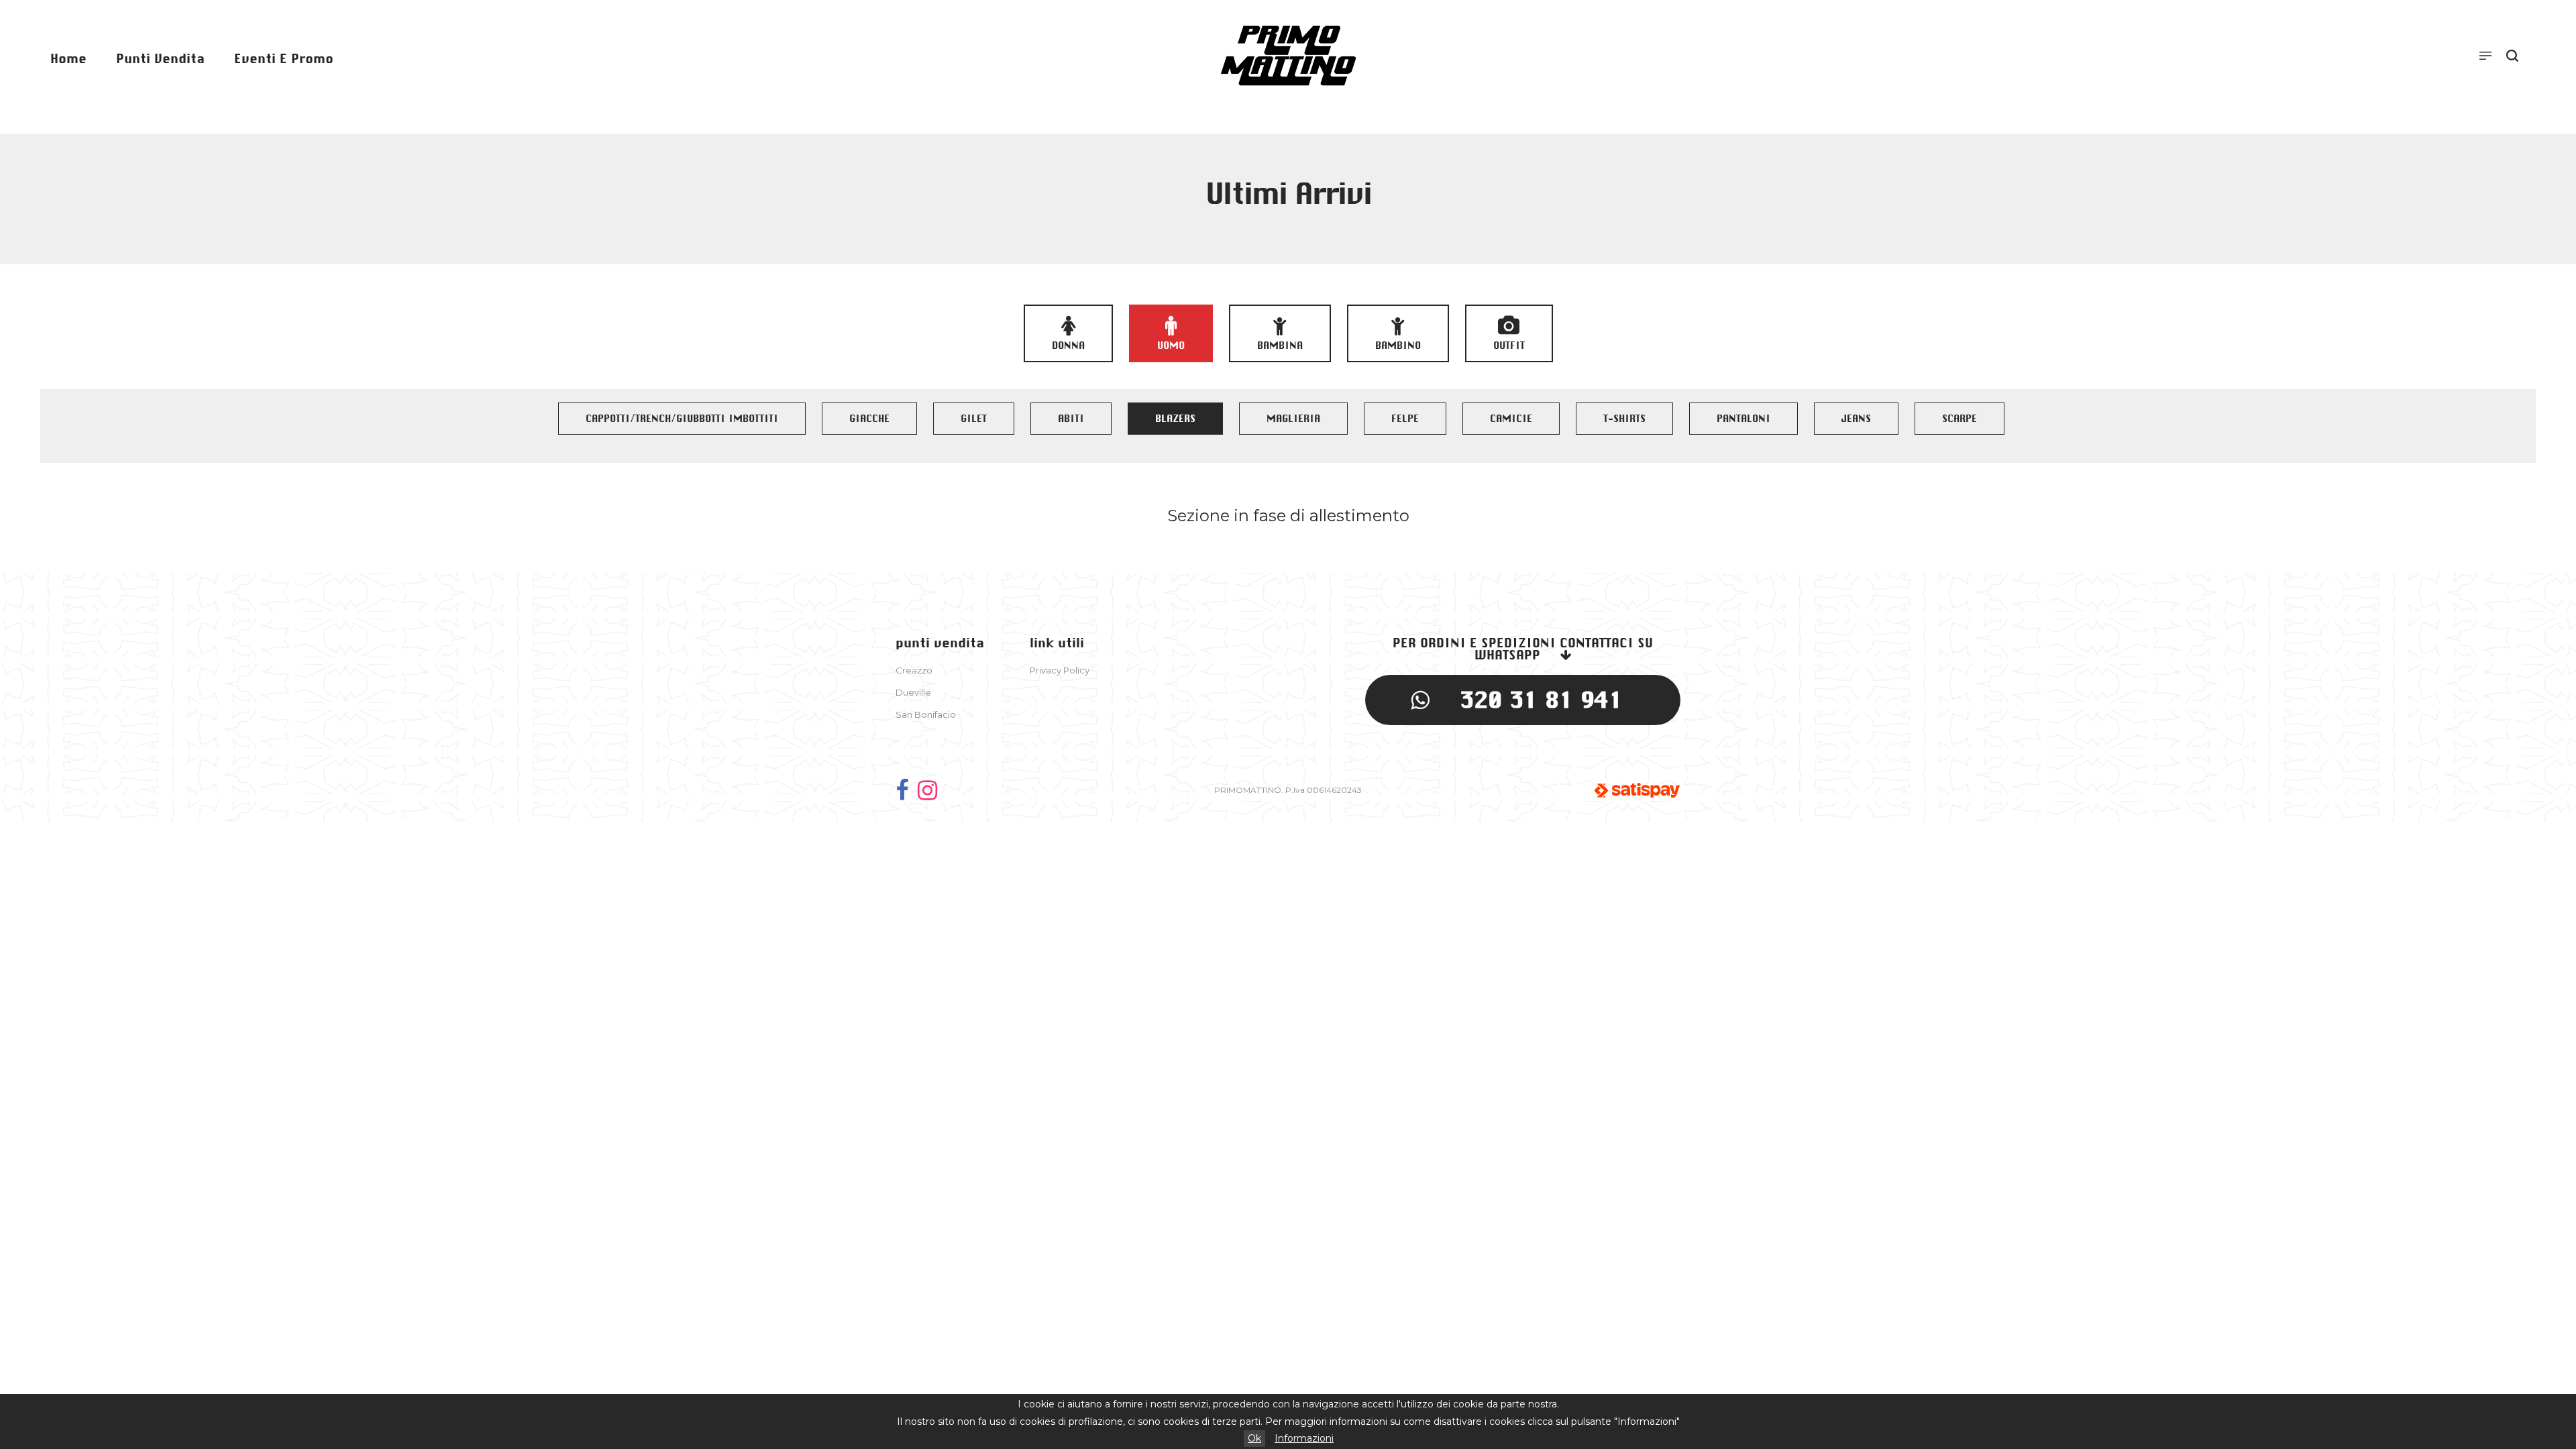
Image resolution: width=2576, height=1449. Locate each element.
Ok (1254, 1438)
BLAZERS (1175, 419)
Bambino (1398, 345)
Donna (1068, 345)
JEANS (1856, 419)
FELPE (1405, 419)
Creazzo (914, 670)
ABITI (1071, 419)
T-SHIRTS (1624, 419)
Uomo (1171, 345)
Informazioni (1304, 1438)
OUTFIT (1509, 345)
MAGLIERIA (1293, 419)
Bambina (1280, 345)
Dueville (913, 692)
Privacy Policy (1060, 670)
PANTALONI (1743, 419)
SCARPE (1960, 419)
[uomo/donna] (927, 790)
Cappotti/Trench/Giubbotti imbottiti (682, 419)
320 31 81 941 (1541, 700)
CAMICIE (1511, 419)
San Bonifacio (926, 714)
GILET (974, 419)
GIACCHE (869, 419)
